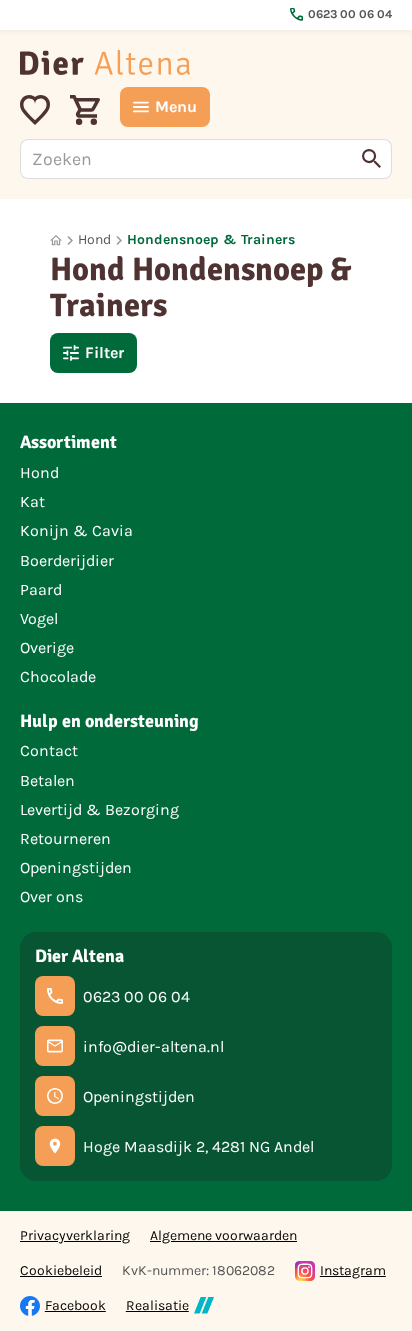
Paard (41, 589)
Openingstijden (76, 867)
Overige (47, 647)
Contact (49, 750)
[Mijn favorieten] (35, 107)
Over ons (51, 896)
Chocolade (58, 676)
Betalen (47, 780)
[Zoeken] (372, 159)
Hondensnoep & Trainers (211, 239)
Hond (94, 239)
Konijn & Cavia (76, 530)
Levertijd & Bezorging (99, 809)
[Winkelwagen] (85, 107)
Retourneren (65, 838)
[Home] (105, 62)
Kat (32, 501)
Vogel (39, 618)
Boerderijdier (67, 560)
